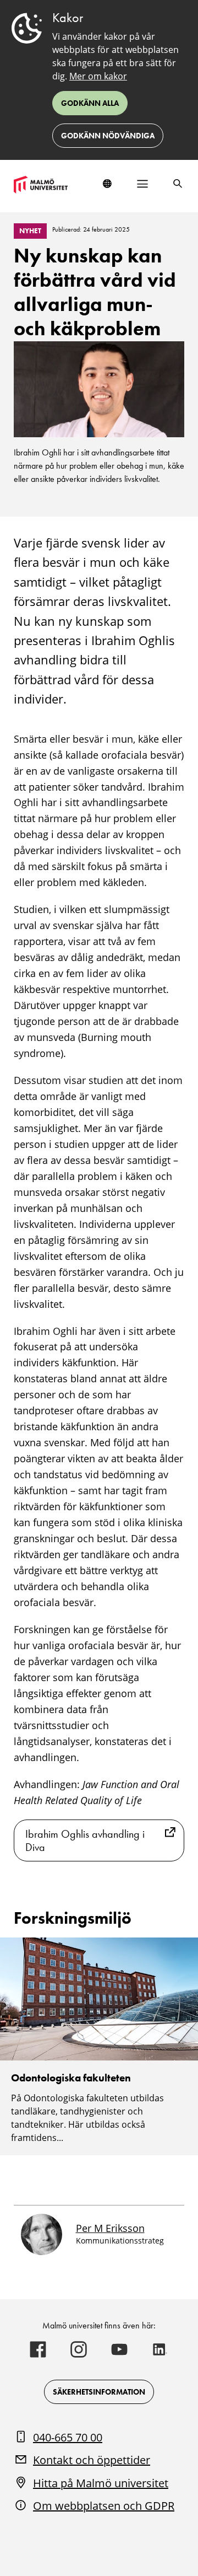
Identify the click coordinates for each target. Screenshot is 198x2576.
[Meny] (142, 184)
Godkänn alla (90, 103)
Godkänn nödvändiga (108, 136)
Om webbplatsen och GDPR (104, 2506)
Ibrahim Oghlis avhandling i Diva (85, 1840)
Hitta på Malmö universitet (101, 2483)
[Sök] (178, 184)
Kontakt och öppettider (92, 2460)
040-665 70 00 (68, 2437)
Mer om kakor (98, 76)
